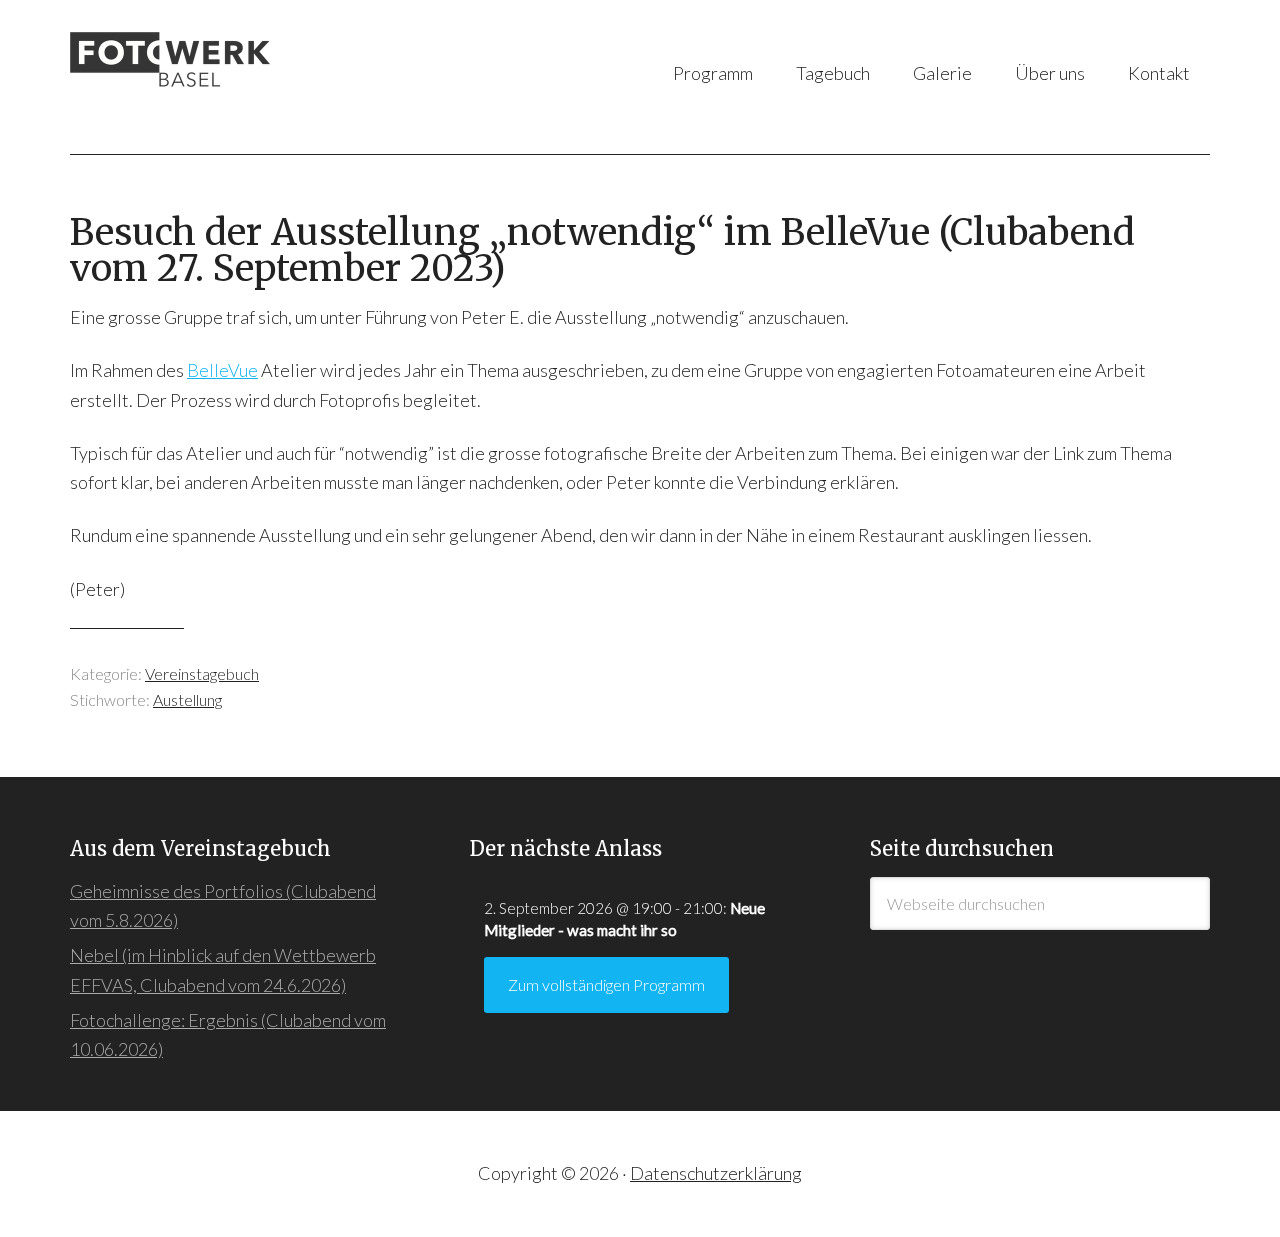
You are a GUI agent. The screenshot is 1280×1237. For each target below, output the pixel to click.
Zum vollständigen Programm (606, 984)
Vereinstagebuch (202, 673)
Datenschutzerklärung (716, 1173)
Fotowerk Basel (269, 77)
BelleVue (222, 370)
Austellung (187, 699)
